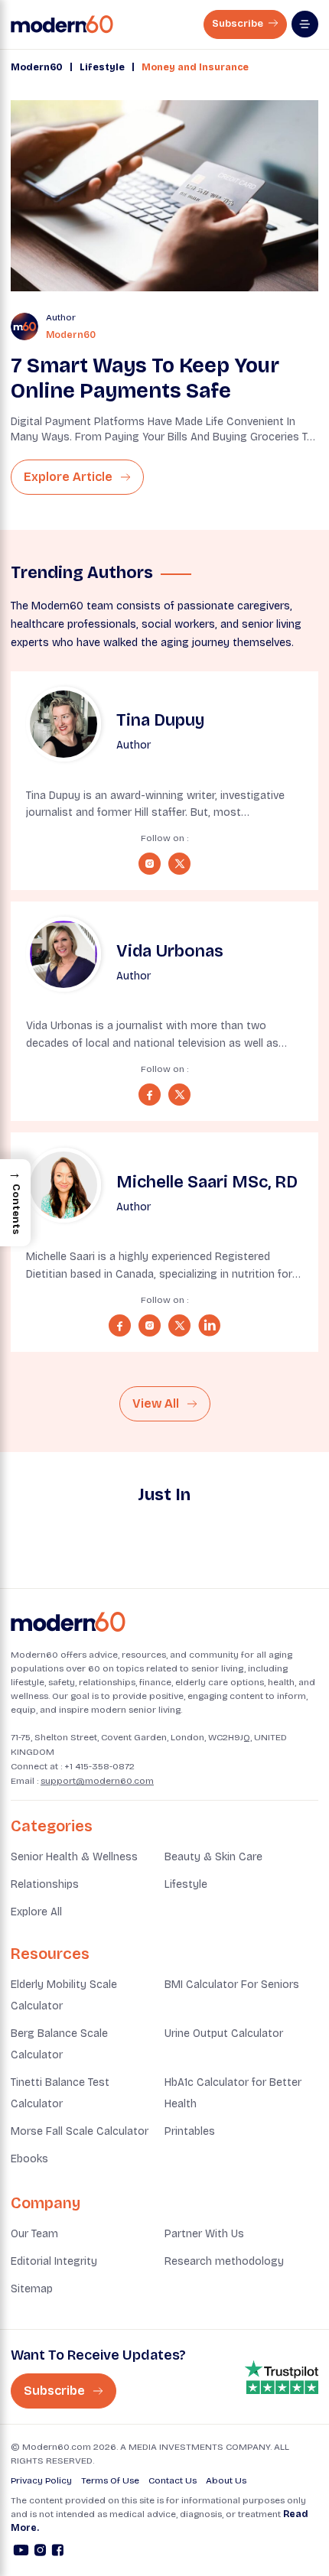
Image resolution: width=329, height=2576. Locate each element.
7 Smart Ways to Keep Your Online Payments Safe (145, 378)
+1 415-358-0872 (99, 1766)
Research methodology (224, 2261)
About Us (226, 2480)
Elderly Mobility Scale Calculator (64, 1995)
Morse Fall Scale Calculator (80, 2131)
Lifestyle (102, 67)
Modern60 (37, 67)
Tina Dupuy (160, 720)
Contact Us (173, 2480)
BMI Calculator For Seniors (232, 1985)
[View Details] (64, 724)
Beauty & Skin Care (213, 1857)
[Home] (68, 1622)
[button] (15, 1203)
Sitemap (32, 2289)
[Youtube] (21, 2552)
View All (157, 1403)
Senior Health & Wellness (74, 1857)
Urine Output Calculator (224, 2034)
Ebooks (29, 2159)
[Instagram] (40, 2552)
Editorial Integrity (54, 2261)
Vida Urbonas (170, 951)
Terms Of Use (110, 2480)
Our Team (34, 2234)
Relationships (45, 1884)
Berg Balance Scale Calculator (59, 2044)
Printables (190, 2131)
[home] (62, 24)
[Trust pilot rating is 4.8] (282, 2378)
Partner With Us (204, 2234)
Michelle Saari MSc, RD (207, 1182)
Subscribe (239, 24)
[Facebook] (58, 2552)
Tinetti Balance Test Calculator (60, 2093)
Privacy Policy (41, 2480)
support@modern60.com (97, 1781)
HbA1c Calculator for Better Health (233, 2093)
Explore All (36, 1912)
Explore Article (70, 477)
